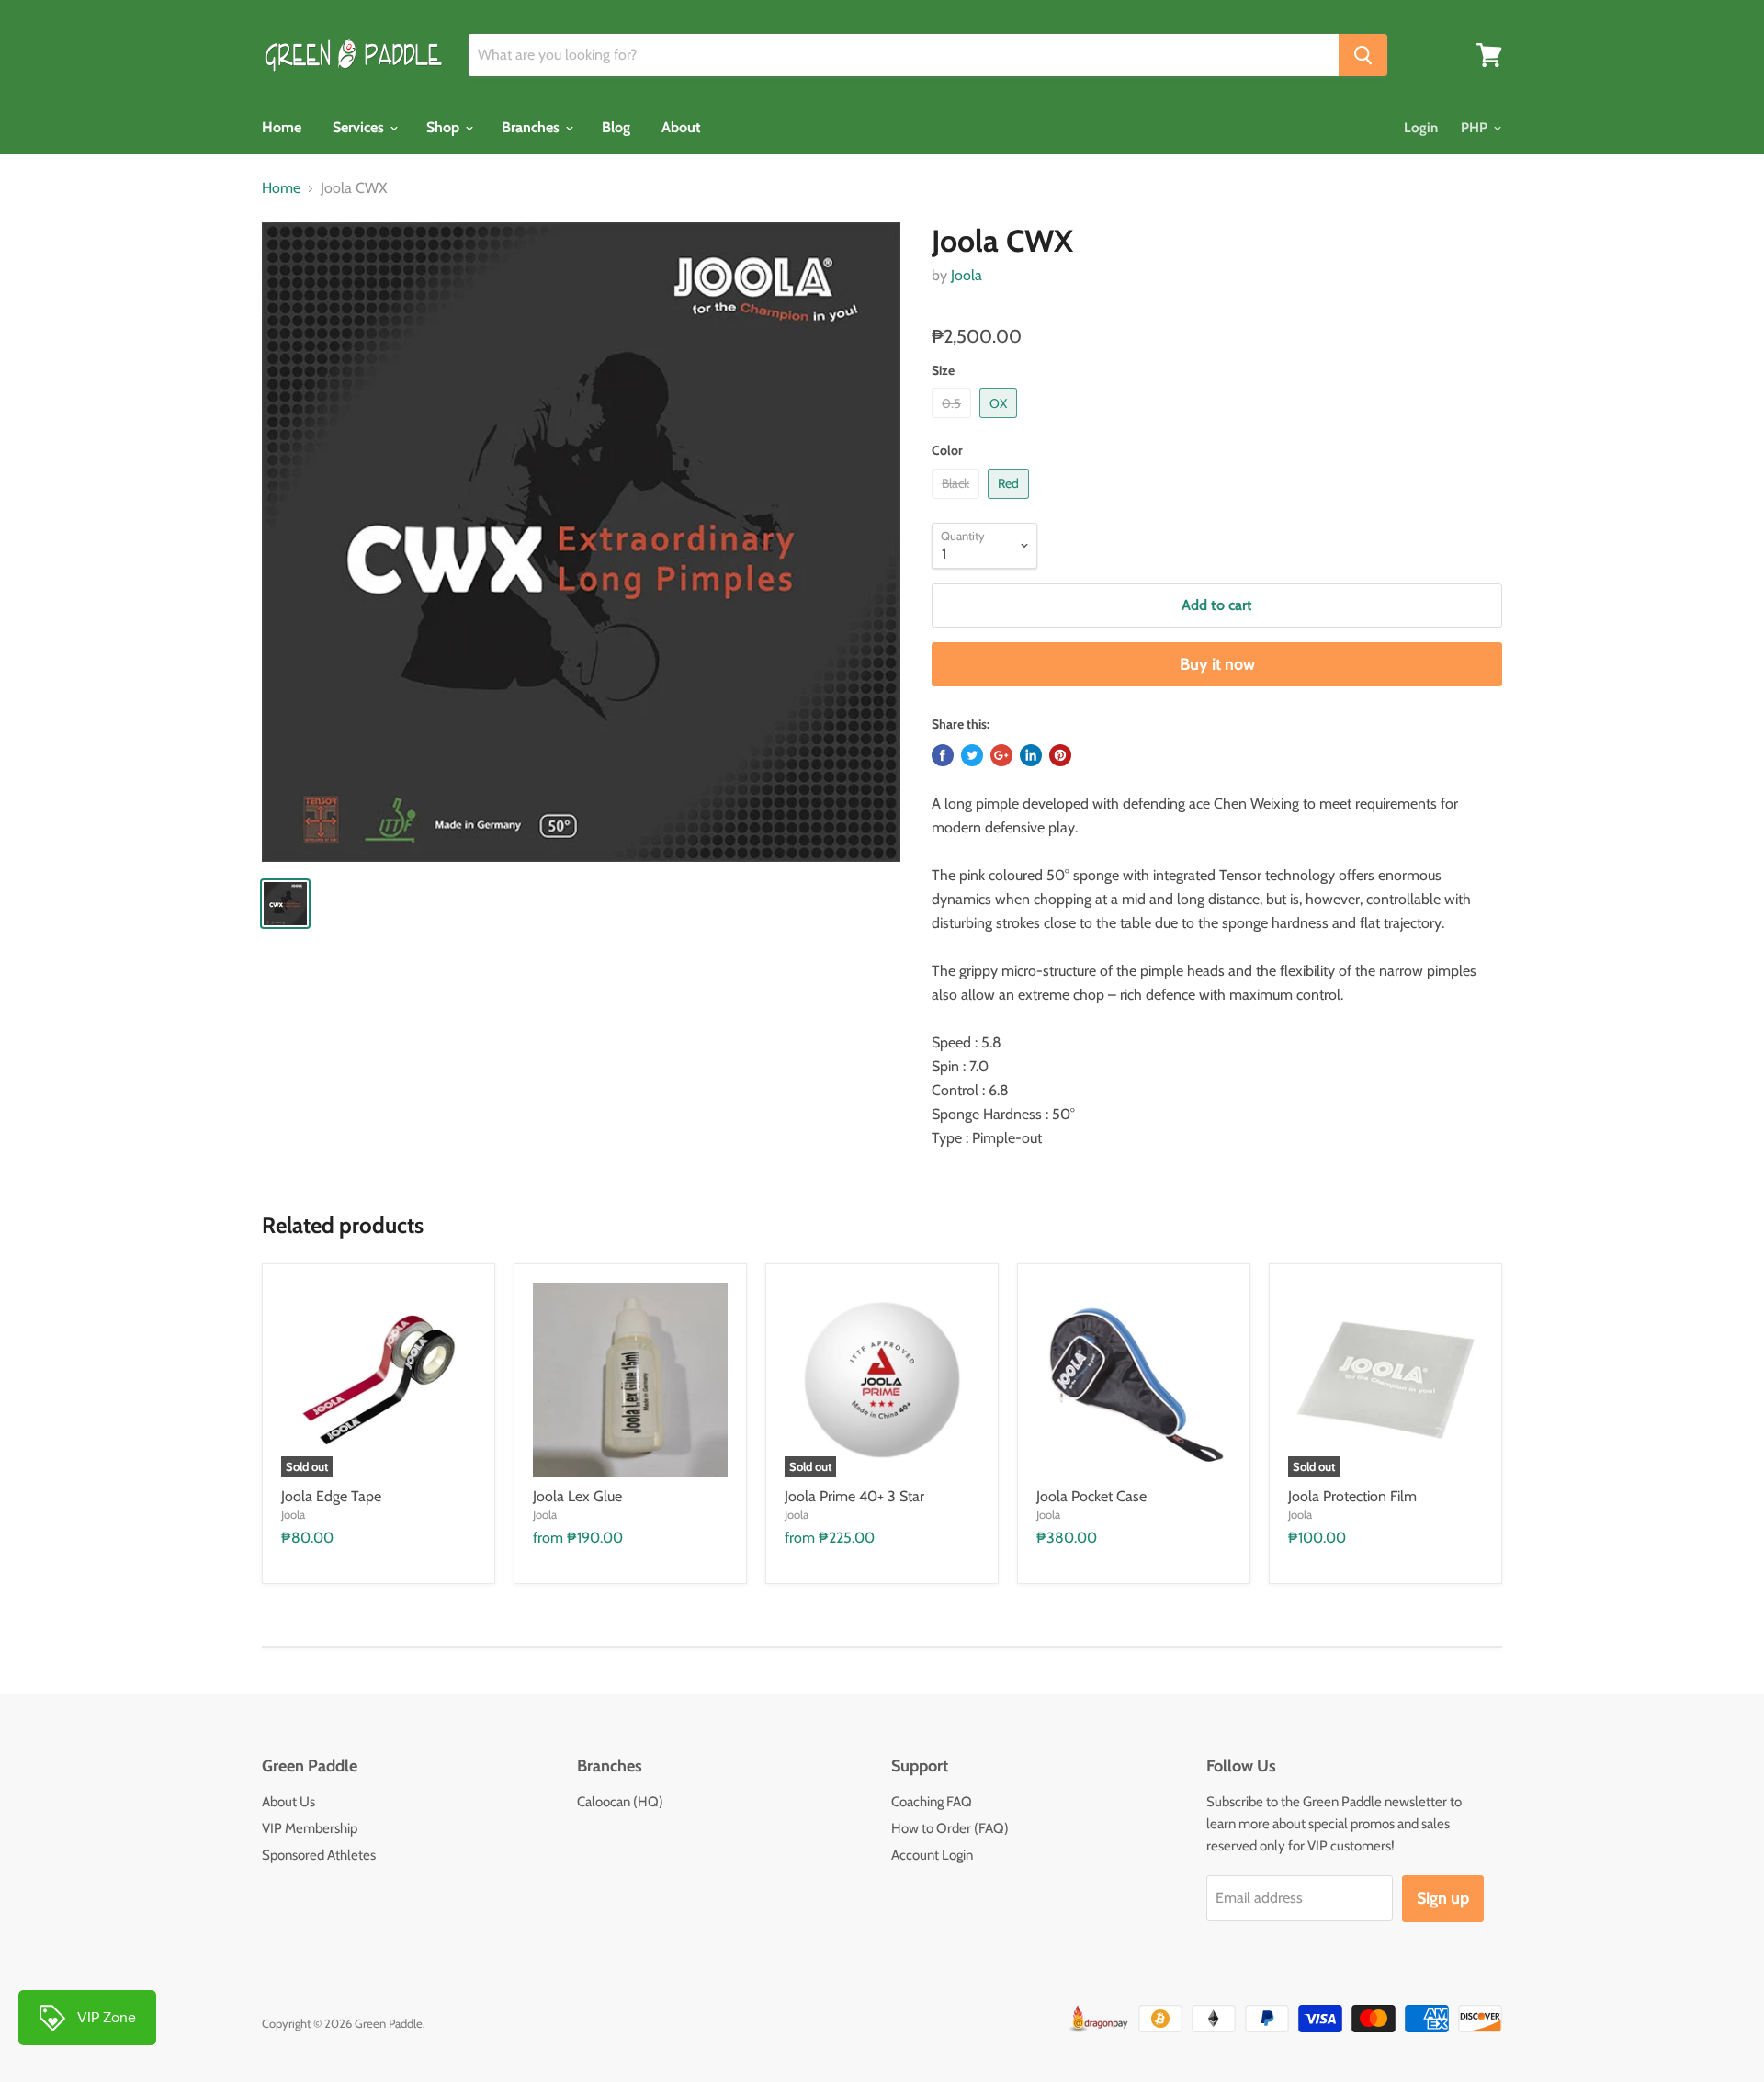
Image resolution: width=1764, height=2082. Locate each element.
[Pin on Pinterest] (1060, 755)
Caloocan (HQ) (620, 1802)
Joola (967, 275)
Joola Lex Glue (577, 1496)
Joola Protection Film (1352, 1496)
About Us (288, 1802)
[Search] (1363, 55)
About (681, 127)
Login (1421, 128)
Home (282, 127)
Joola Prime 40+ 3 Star (854, 1496)
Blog (616, 127)
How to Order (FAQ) (950, 1828)
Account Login (932, 1855)
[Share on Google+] (1001, 755)
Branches (532, 127)
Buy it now (1217, 664)
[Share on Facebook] (943, 755)
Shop (445, 127)
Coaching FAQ (932, 1802)
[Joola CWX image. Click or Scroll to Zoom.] (581, 542)
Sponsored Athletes (319, 1855)
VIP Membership (310, 1828)
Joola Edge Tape (331, 1496)
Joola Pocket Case (1091, 1496)
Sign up (1443, 1898)
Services (360, 127)
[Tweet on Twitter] (972, 755)
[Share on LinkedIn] (1031, 755)
